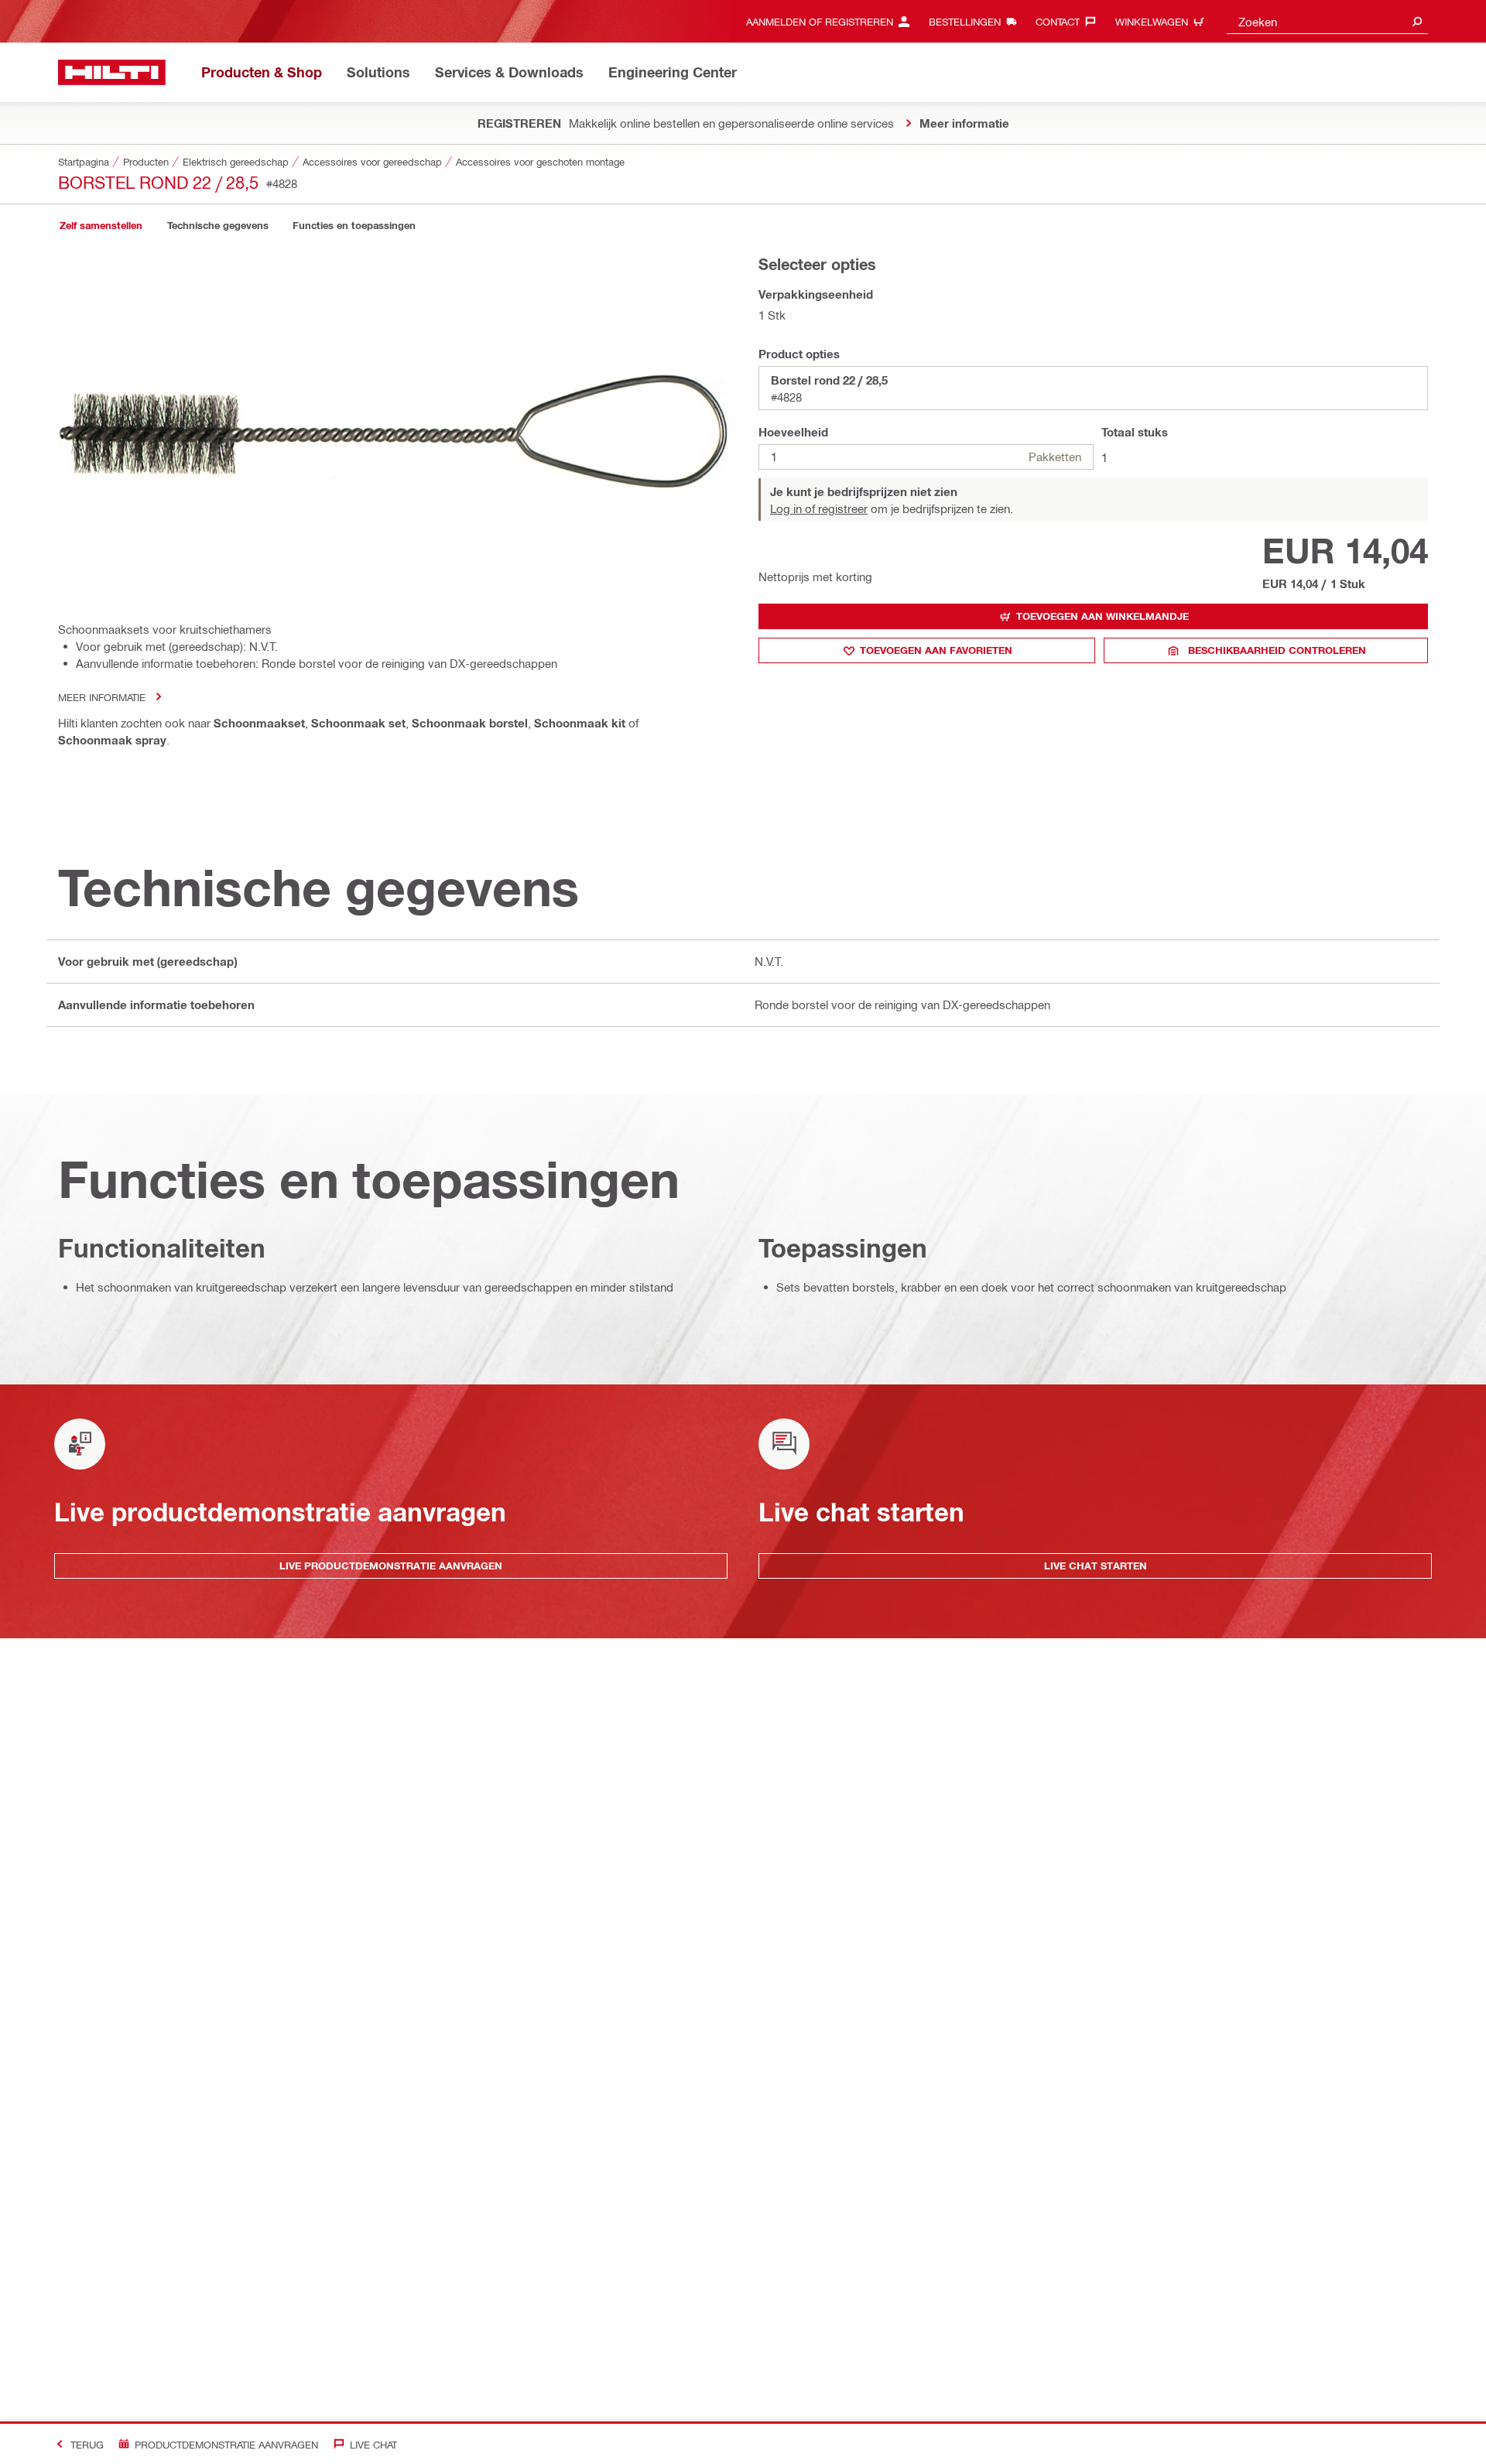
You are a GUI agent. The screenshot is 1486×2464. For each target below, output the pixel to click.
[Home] (112, 72)
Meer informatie (102, 697)
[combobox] (1327, 21)
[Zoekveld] (1417, 21)
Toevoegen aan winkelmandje (1103, 616)
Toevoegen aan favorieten (936, 650)
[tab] (101, 226)
